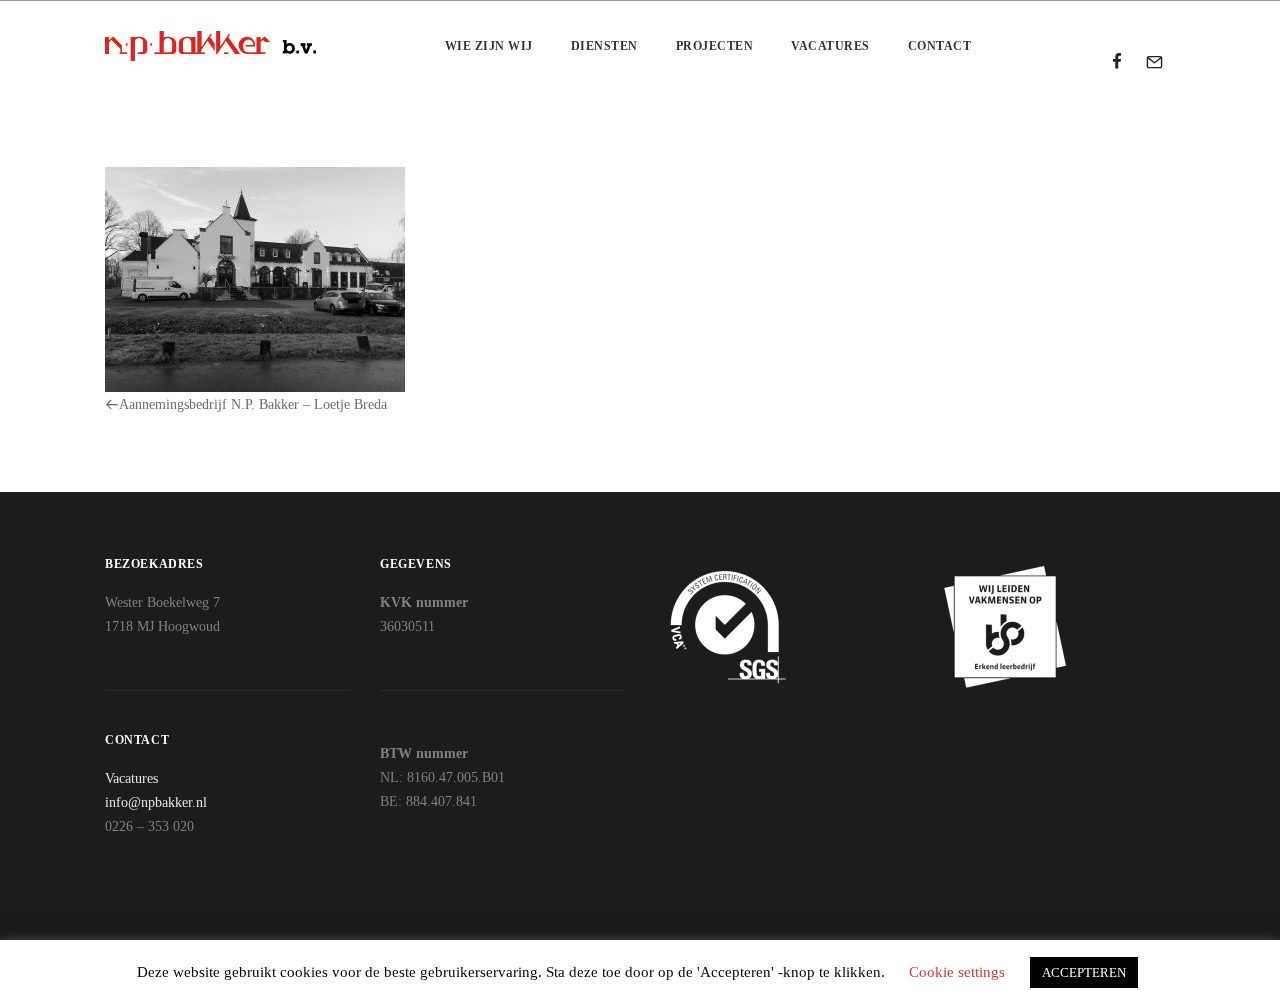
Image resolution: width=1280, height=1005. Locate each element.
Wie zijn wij (489, 46)
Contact (940, 46)
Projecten (715, 46)
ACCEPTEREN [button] (1084, 972)
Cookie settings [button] (957, 972)
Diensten (604, 46)
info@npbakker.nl (156, 802)
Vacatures (830, 46)
